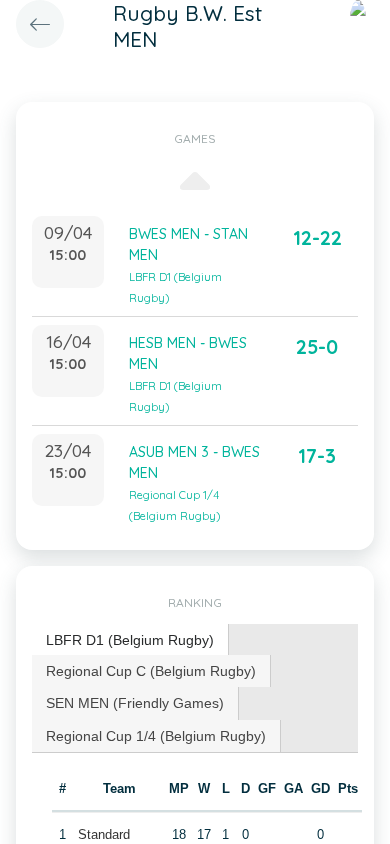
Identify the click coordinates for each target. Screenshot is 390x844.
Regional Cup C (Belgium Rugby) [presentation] (151, 671)
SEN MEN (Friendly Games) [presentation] (135, 703)
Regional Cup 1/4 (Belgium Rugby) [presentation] (156, 736)
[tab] (130, 640)
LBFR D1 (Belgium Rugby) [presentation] (130, 640)
